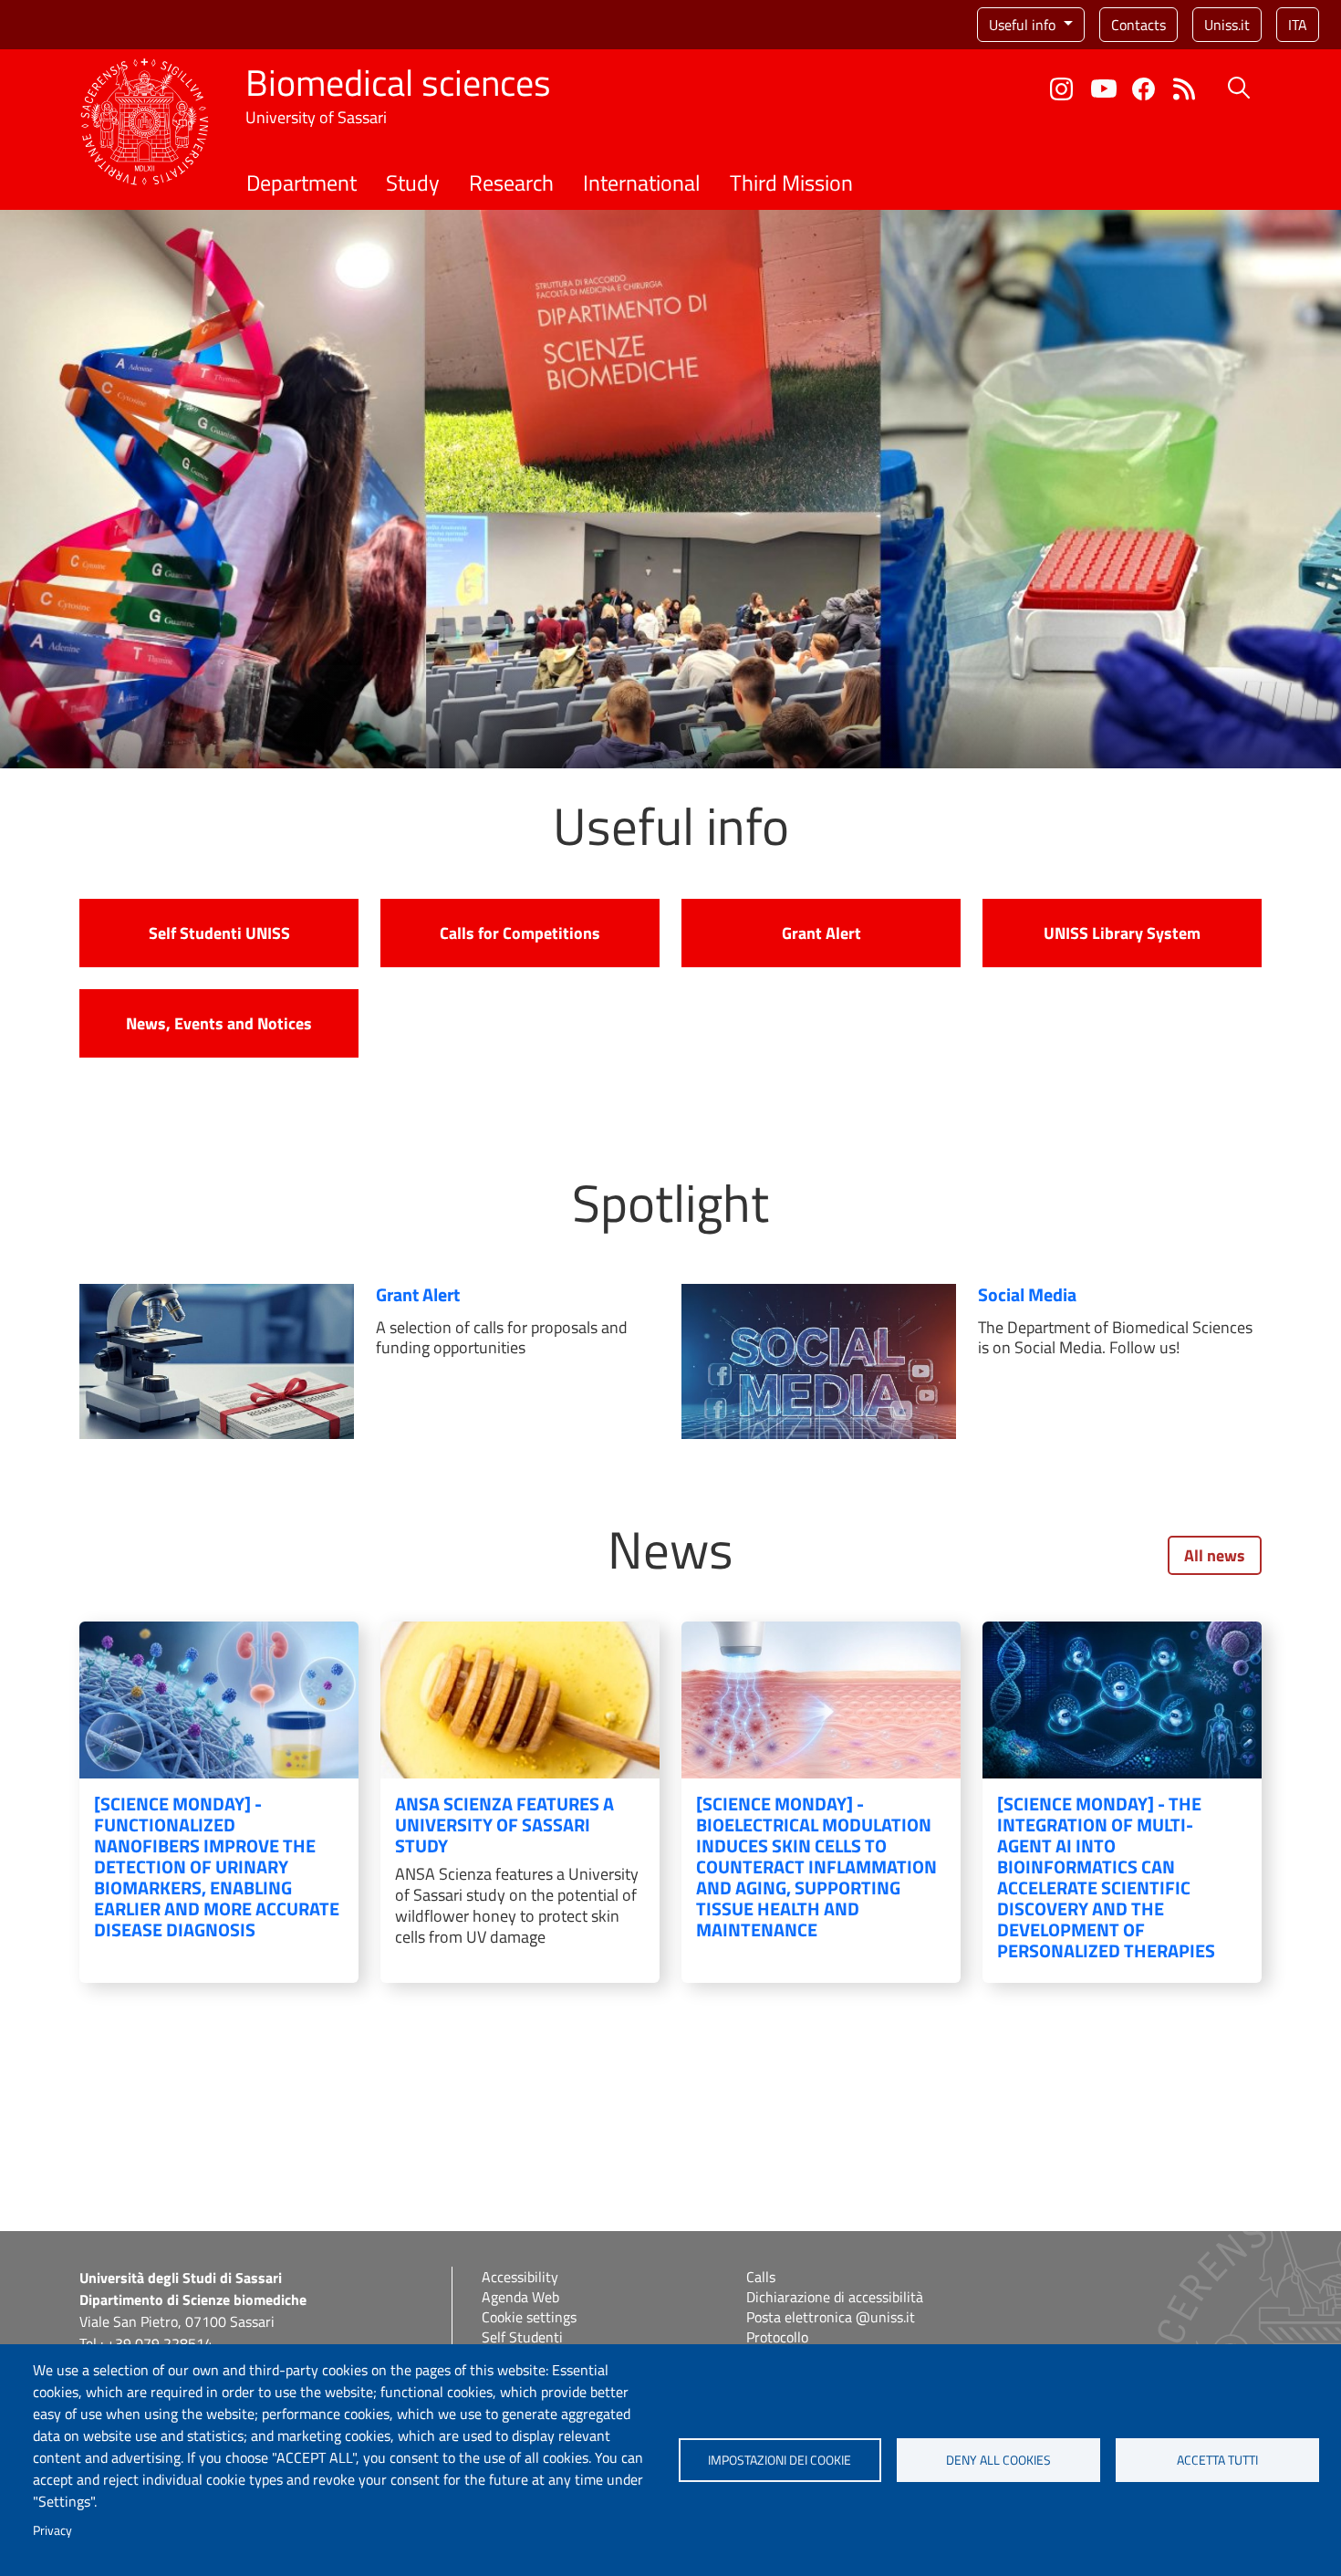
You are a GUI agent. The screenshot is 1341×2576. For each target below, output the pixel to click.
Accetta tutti (1217, 2460)
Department (301, 183)
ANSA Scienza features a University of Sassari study (504, 1825)
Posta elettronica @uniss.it (831, 2317)
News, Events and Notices (219, 1023)
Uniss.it (1227, 25)
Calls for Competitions (520, 933)
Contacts (1138, 25)
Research (511, 183)
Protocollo (777, 2337)
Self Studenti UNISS (219, 933)
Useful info (1024, 25)
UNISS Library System (1122, 933)
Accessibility (520, 2277)
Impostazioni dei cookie (780, 2460)
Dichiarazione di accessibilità (835, 2297)
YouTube (1104, 89)
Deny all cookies (998, 2460)
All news (1215, 1555)
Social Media (1027, 1294)
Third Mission (791, 183)
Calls (761, 2277)
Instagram (1061, 89)
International (642, 183)
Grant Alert (821, 933)
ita (1298, 25)
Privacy (52, 2530)
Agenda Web (520, 2297)
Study (413, 183)
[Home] (145, 69)
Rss (1185, 89)
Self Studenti (522, 2337)
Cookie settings (529, 2317)
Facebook (1143, 89)
